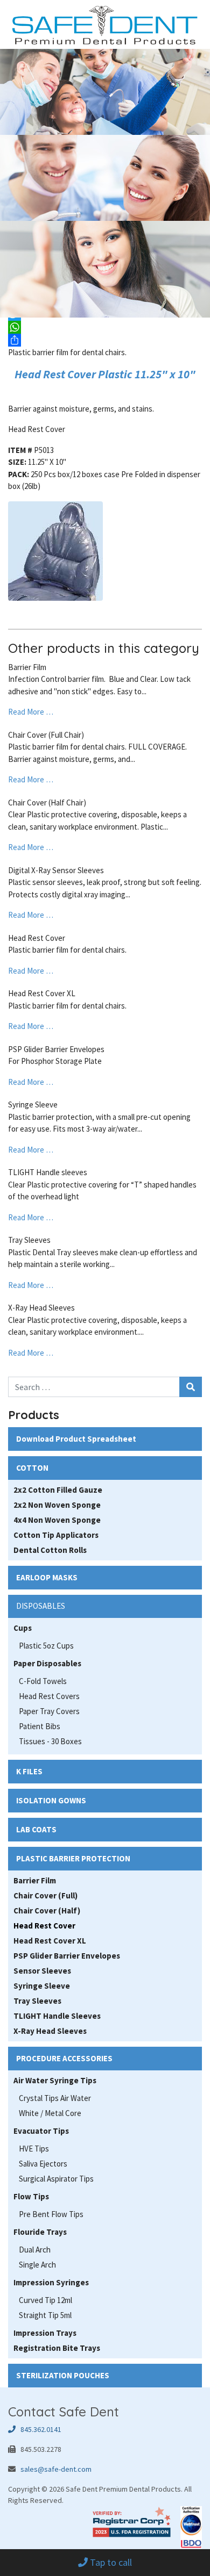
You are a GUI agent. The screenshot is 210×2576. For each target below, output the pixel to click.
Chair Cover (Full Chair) (46, 735)
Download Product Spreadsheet (76, 1439)
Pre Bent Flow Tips (51, 2214)
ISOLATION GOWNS (51, 1800)
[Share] (105, 340)
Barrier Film (27, 667)
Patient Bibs (40, 1726)
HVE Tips (34, 2149)
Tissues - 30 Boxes (50, 1741)
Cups (23, 1628)
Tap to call (110, 2562)
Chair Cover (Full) (45, 1895)
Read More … (31, 712)
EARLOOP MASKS (47, 1577)
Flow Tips (31, 2196)
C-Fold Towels (43, 1681)
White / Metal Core (50, 2113)
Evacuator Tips (41, 2131)
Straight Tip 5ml (45, 2315)
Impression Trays (45, 2333)
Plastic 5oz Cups (46, 1646)
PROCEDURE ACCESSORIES (64, 2058)
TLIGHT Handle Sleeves (57, 2016)
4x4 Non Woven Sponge (57, 1520)
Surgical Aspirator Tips (56, 2179)
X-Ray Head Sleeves (41, 1308)
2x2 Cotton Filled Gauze (58, 1490)
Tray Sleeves (29, 1240)
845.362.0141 (38, 2429)
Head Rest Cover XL (42, 993)
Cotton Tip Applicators (56, 1535)
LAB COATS (36, 1829)
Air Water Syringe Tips (55, 2080)
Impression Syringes (51, 2282)
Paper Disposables (47, 1663)
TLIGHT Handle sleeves (48, 1172)
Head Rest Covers (49, 1696)
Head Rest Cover (37, 938)
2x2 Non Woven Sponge (57, 1505)
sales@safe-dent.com (56, 2469)
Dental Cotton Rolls (50, 1550)
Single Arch (37, 2265)
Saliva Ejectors (43, 2164)
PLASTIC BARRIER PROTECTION (73, 1858)
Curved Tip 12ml (45, 2300)
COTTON (32, 1468)
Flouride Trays (40, 2232)
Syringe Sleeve (33, 1104)
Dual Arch (35, 2250)
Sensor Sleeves (42, 1971)
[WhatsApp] (105, 327)
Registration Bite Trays (57, 2348)
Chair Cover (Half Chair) (47, 803)
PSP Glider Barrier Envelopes (56, 1049)
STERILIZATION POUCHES (63, 2375)
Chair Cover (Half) (47, 1911)
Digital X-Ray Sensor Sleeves (56, 870)
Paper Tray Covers (49, 1711)
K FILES (29, 1771)
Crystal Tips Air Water (55, 2098)
